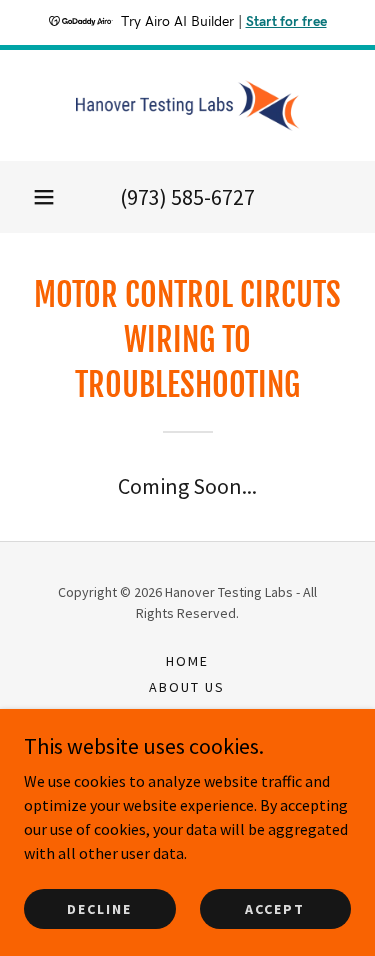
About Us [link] (187, 687)
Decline (99, 908)
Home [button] (187, 661)
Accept (275, 908)
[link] (188, 105)
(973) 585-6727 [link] (187, 197)
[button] (44, 197)
